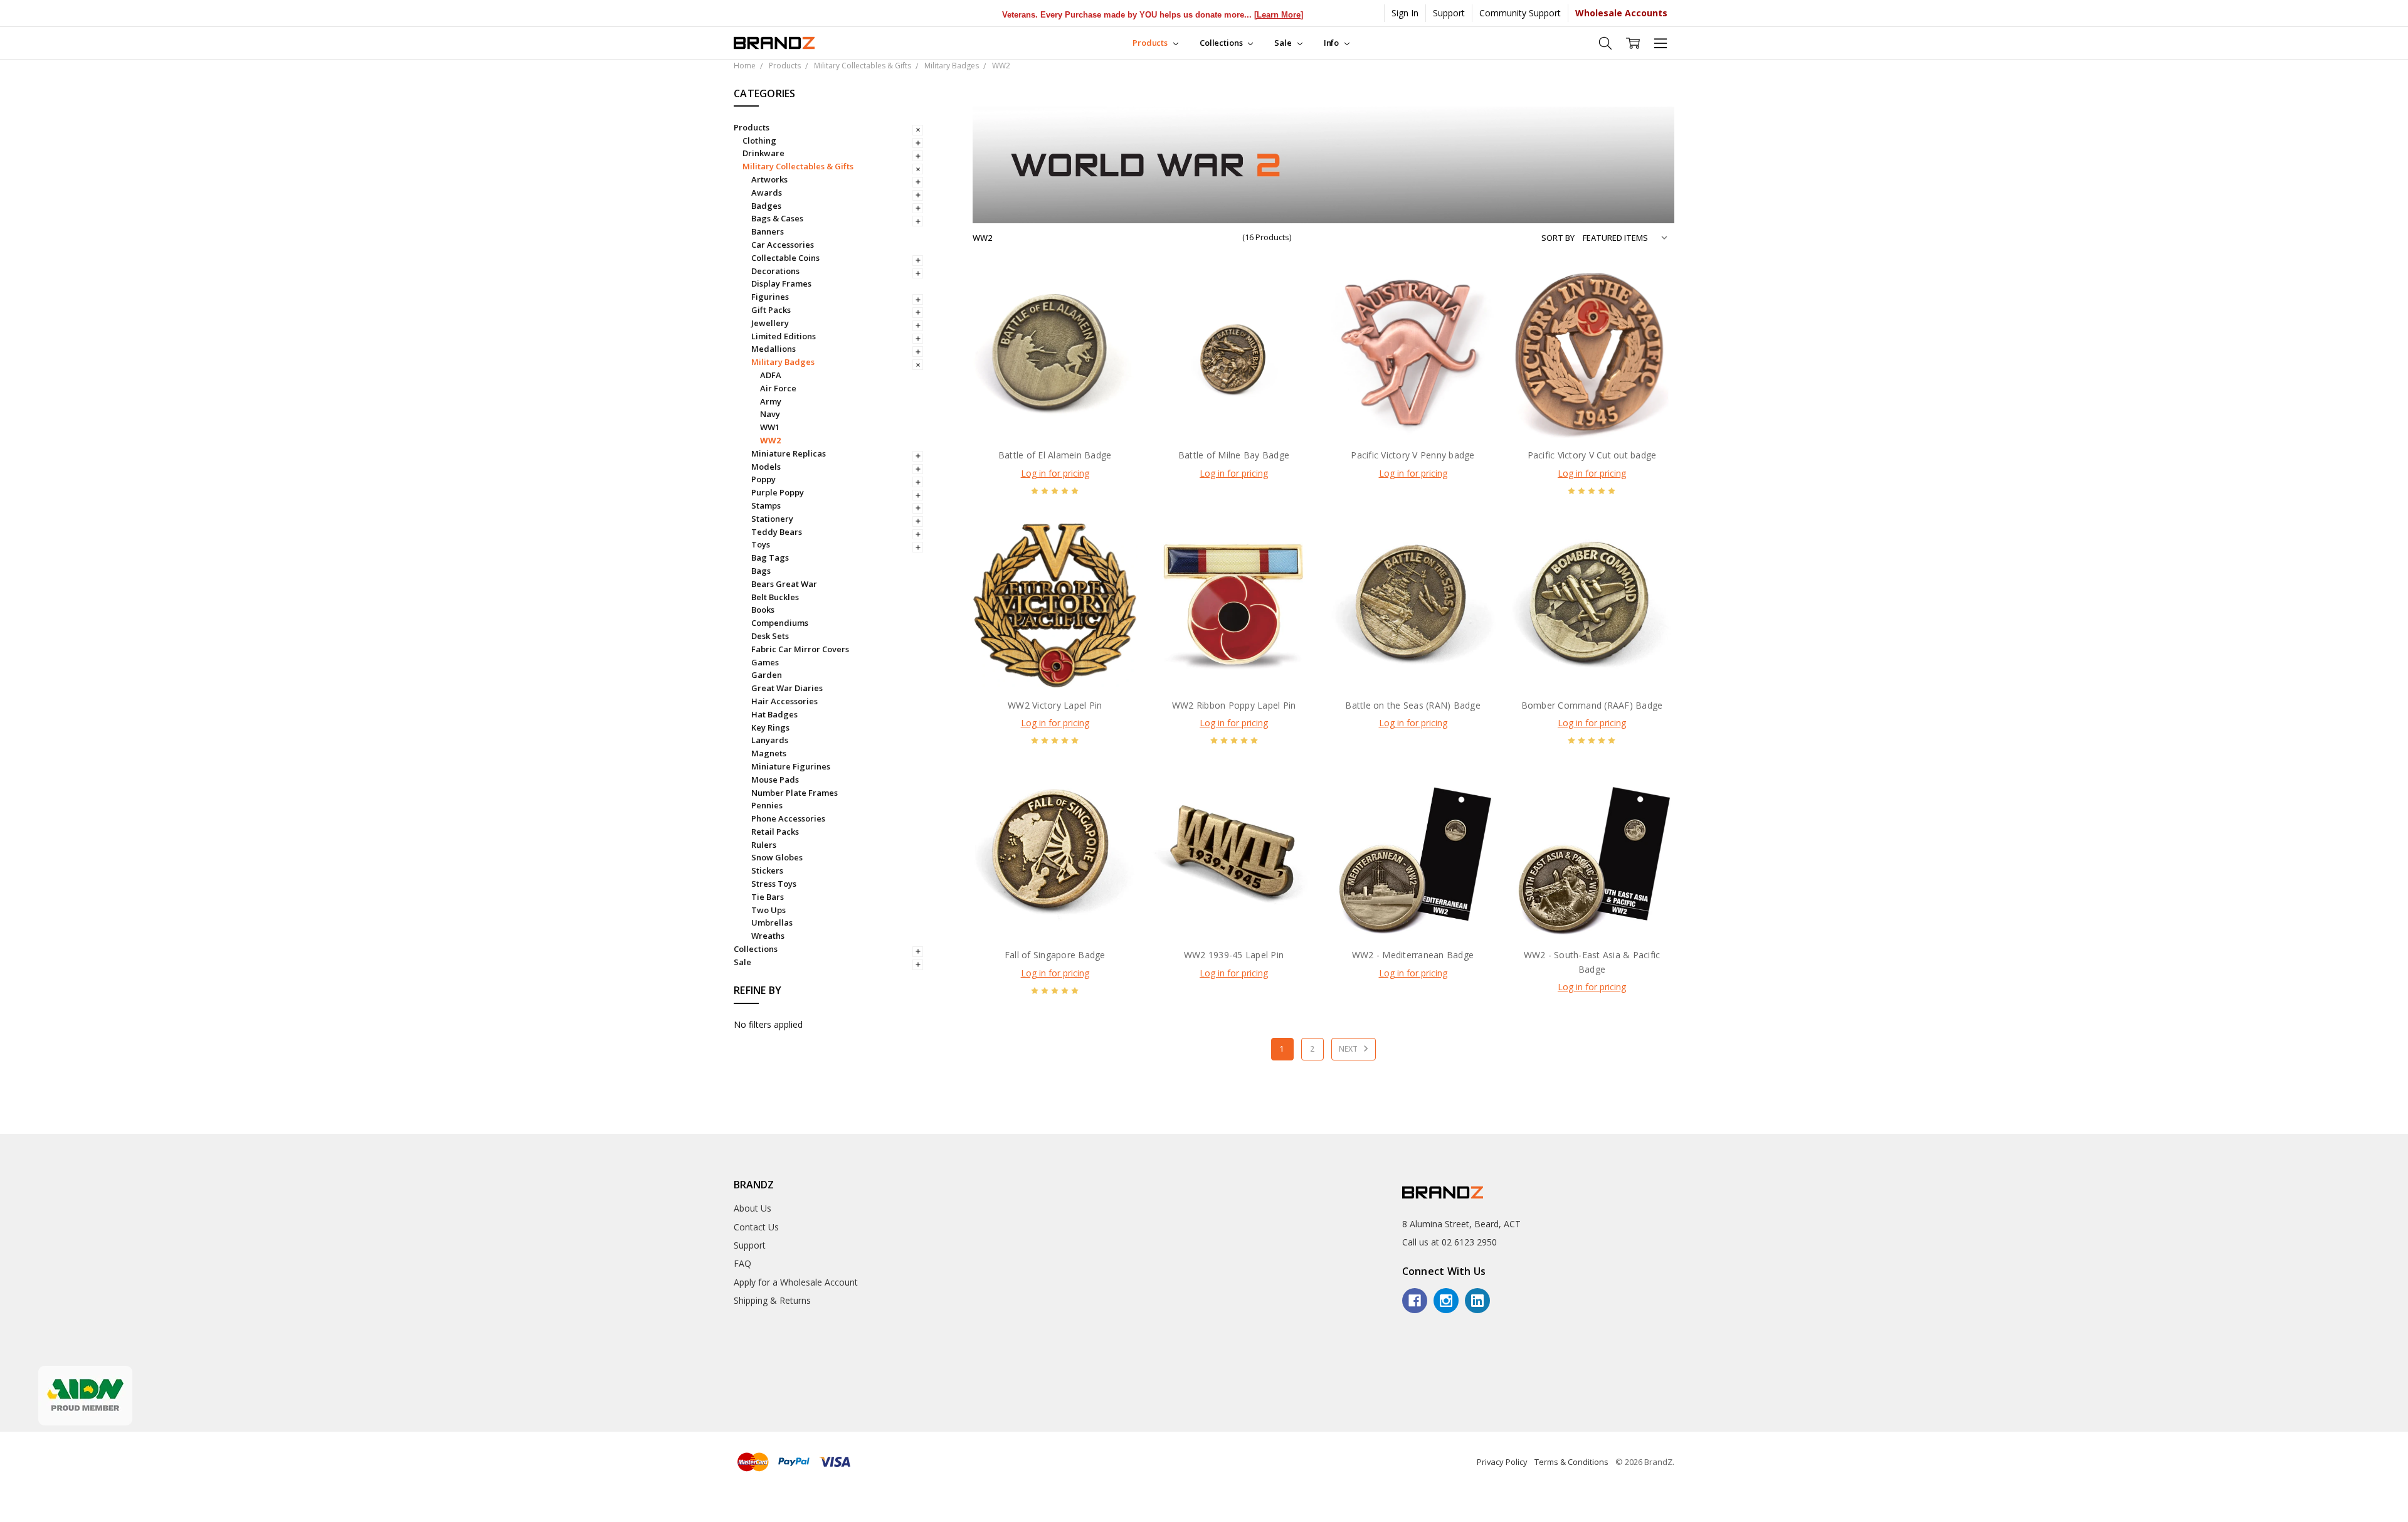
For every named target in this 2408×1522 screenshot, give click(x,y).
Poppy (763, 479)
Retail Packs (775, 832)
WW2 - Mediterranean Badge (1413, 955)
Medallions (774, 349)
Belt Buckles (775, 597)
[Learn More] (1218, 15)
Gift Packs (771, 310)
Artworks (769, 179)
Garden (767, 675)
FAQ (742, 1263)
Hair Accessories (784, 701)
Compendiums (780, 623)
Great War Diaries (787, 688)
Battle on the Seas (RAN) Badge (1413, 705)
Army (771, 401)
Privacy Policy (1502, 1462)
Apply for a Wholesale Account (796, 1282)
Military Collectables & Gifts (798, 166)
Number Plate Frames (795, 793)
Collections (1222, 43)
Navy (770, 414)
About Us (752, 1208)
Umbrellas (772, 922)
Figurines (770, 297)
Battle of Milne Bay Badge (1234, 455)
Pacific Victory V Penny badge (1413, 455)
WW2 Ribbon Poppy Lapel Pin (1234, 705)
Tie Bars (768, 897)
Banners (768, 231)
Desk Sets (770, 636)
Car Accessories (783, 245)
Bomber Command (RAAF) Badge (1592, 705)
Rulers (764, 845)
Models (766, 467)
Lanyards (770, 740)
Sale (1284, 43)
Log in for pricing (1055, 473)
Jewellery (770, 323)
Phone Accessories (788, 818)
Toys (761, 544)
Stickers (767, 870)
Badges (766, 206)
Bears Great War (784, 584)
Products (1151, 43)
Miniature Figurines (791, 766)
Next (1349, 1049)
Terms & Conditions (1571, 1462)
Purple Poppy (778, 492)
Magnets (769, 753)
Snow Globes (777, 857)
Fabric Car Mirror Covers (800, 649)
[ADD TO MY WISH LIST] (1115, 336)
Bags (761, 571)
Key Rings (770, 727)
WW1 (770, 427)
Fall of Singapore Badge (1055, 955)
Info (1332, 43)
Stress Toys (774, 884)
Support (1449, 13)
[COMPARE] (1115, 315)
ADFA (771, 375)
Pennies (767, 805)
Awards (767, 193)
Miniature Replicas (789, 453)
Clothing (759, 140)
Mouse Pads (775, 779)
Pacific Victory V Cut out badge (1592, 455)
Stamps (766, 505)
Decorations (775, 271)
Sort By (1558, 238)
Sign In (1405, 13)
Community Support (1520, 13)
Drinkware (763, 153)
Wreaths (768, 936)
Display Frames (781, 283)
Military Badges (783, 362)
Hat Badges (774, 714)
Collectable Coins (785, 258)
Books (763, 610)
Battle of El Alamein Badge (1055, 455)
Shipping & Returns (772, 1300)
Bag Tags (770, 558)
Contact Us (756, 1227)
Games (765, 662)
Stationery (772, 519)
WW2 (770, 440)
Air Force (778, 388)
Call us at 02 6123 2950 (1450, 1242)
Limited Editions (784, 336)
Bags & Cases (777, 218)
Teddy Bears (777, 532)
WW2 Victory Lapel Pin (1055, 705)
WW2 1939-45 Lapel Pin (1234, 955)
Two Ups (768, 910)
